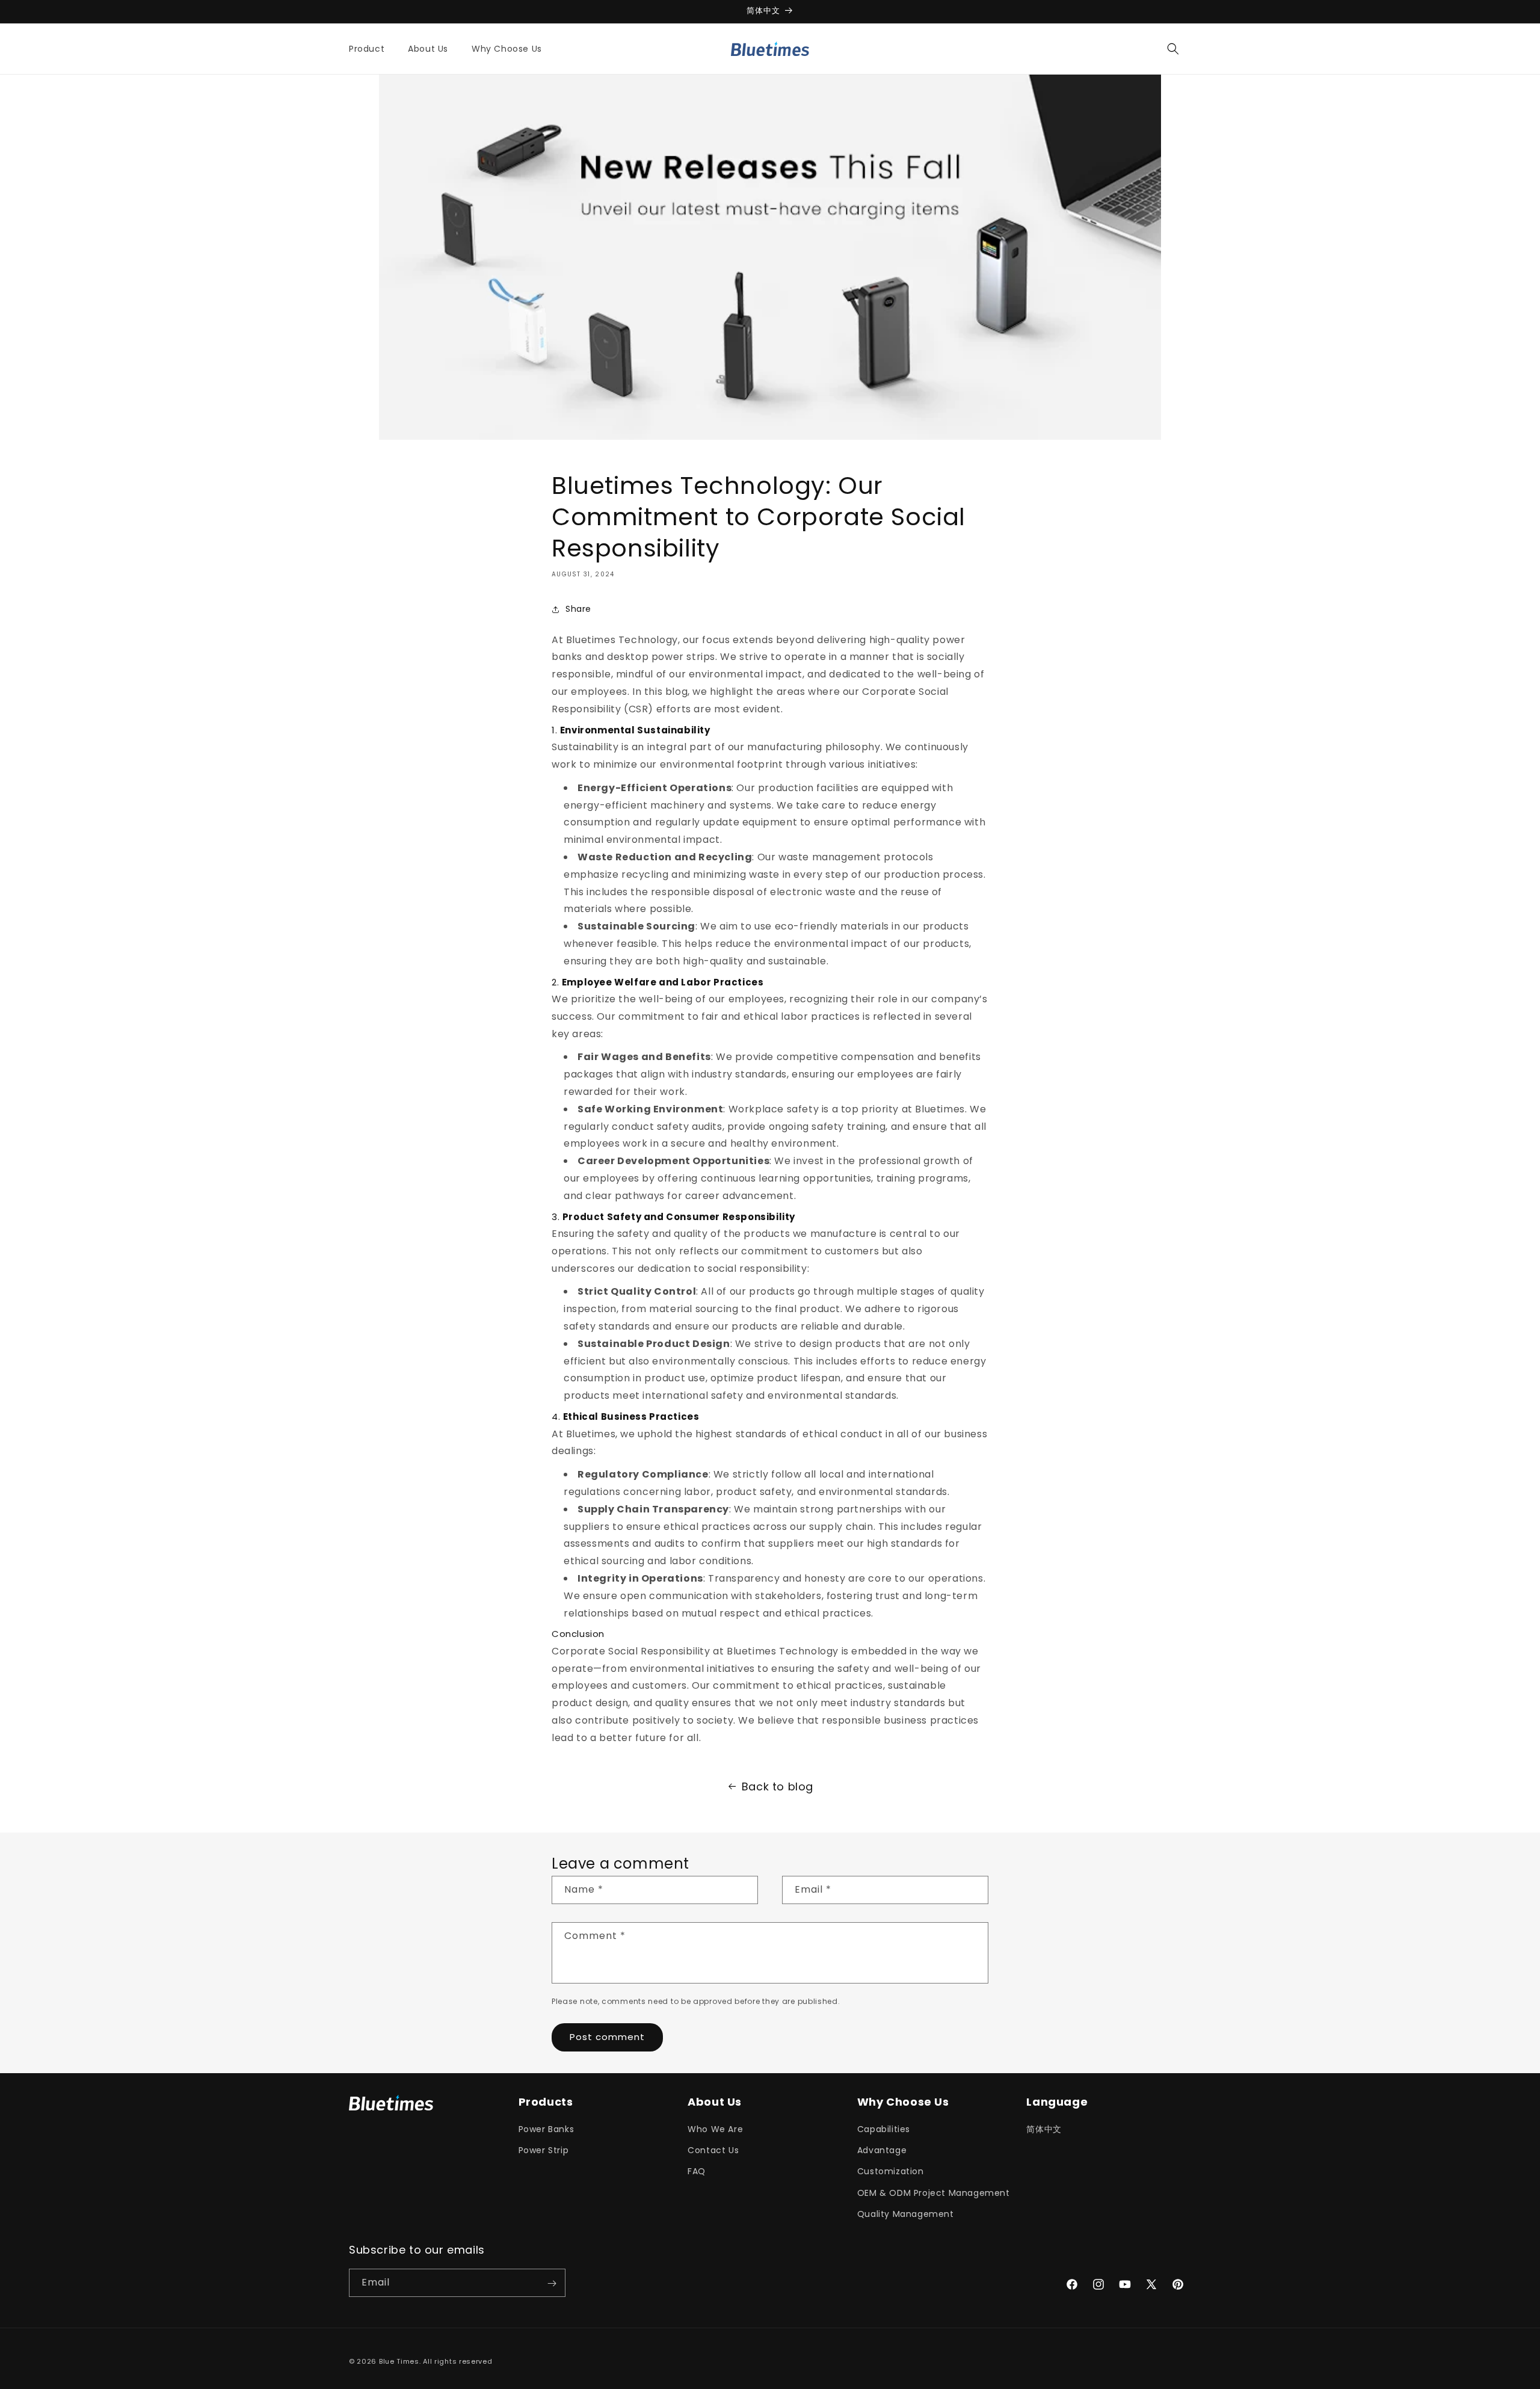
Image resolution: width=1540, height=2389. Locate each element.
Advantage (882, 2150)
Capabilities (884, 2129)
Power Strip (544, 2150)
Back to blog (778, 1786)
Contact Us (713, 2150)
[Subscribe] (552, 2283)
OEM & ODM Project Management (934, 2193)
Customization (891, 2172)
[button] (371, 49)
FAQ (697, 2172)
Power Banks (547, 2129)
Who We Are (715, 2129)
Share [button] (578, 609)
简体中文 (1044, 2129)
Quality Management (906, 2214)
